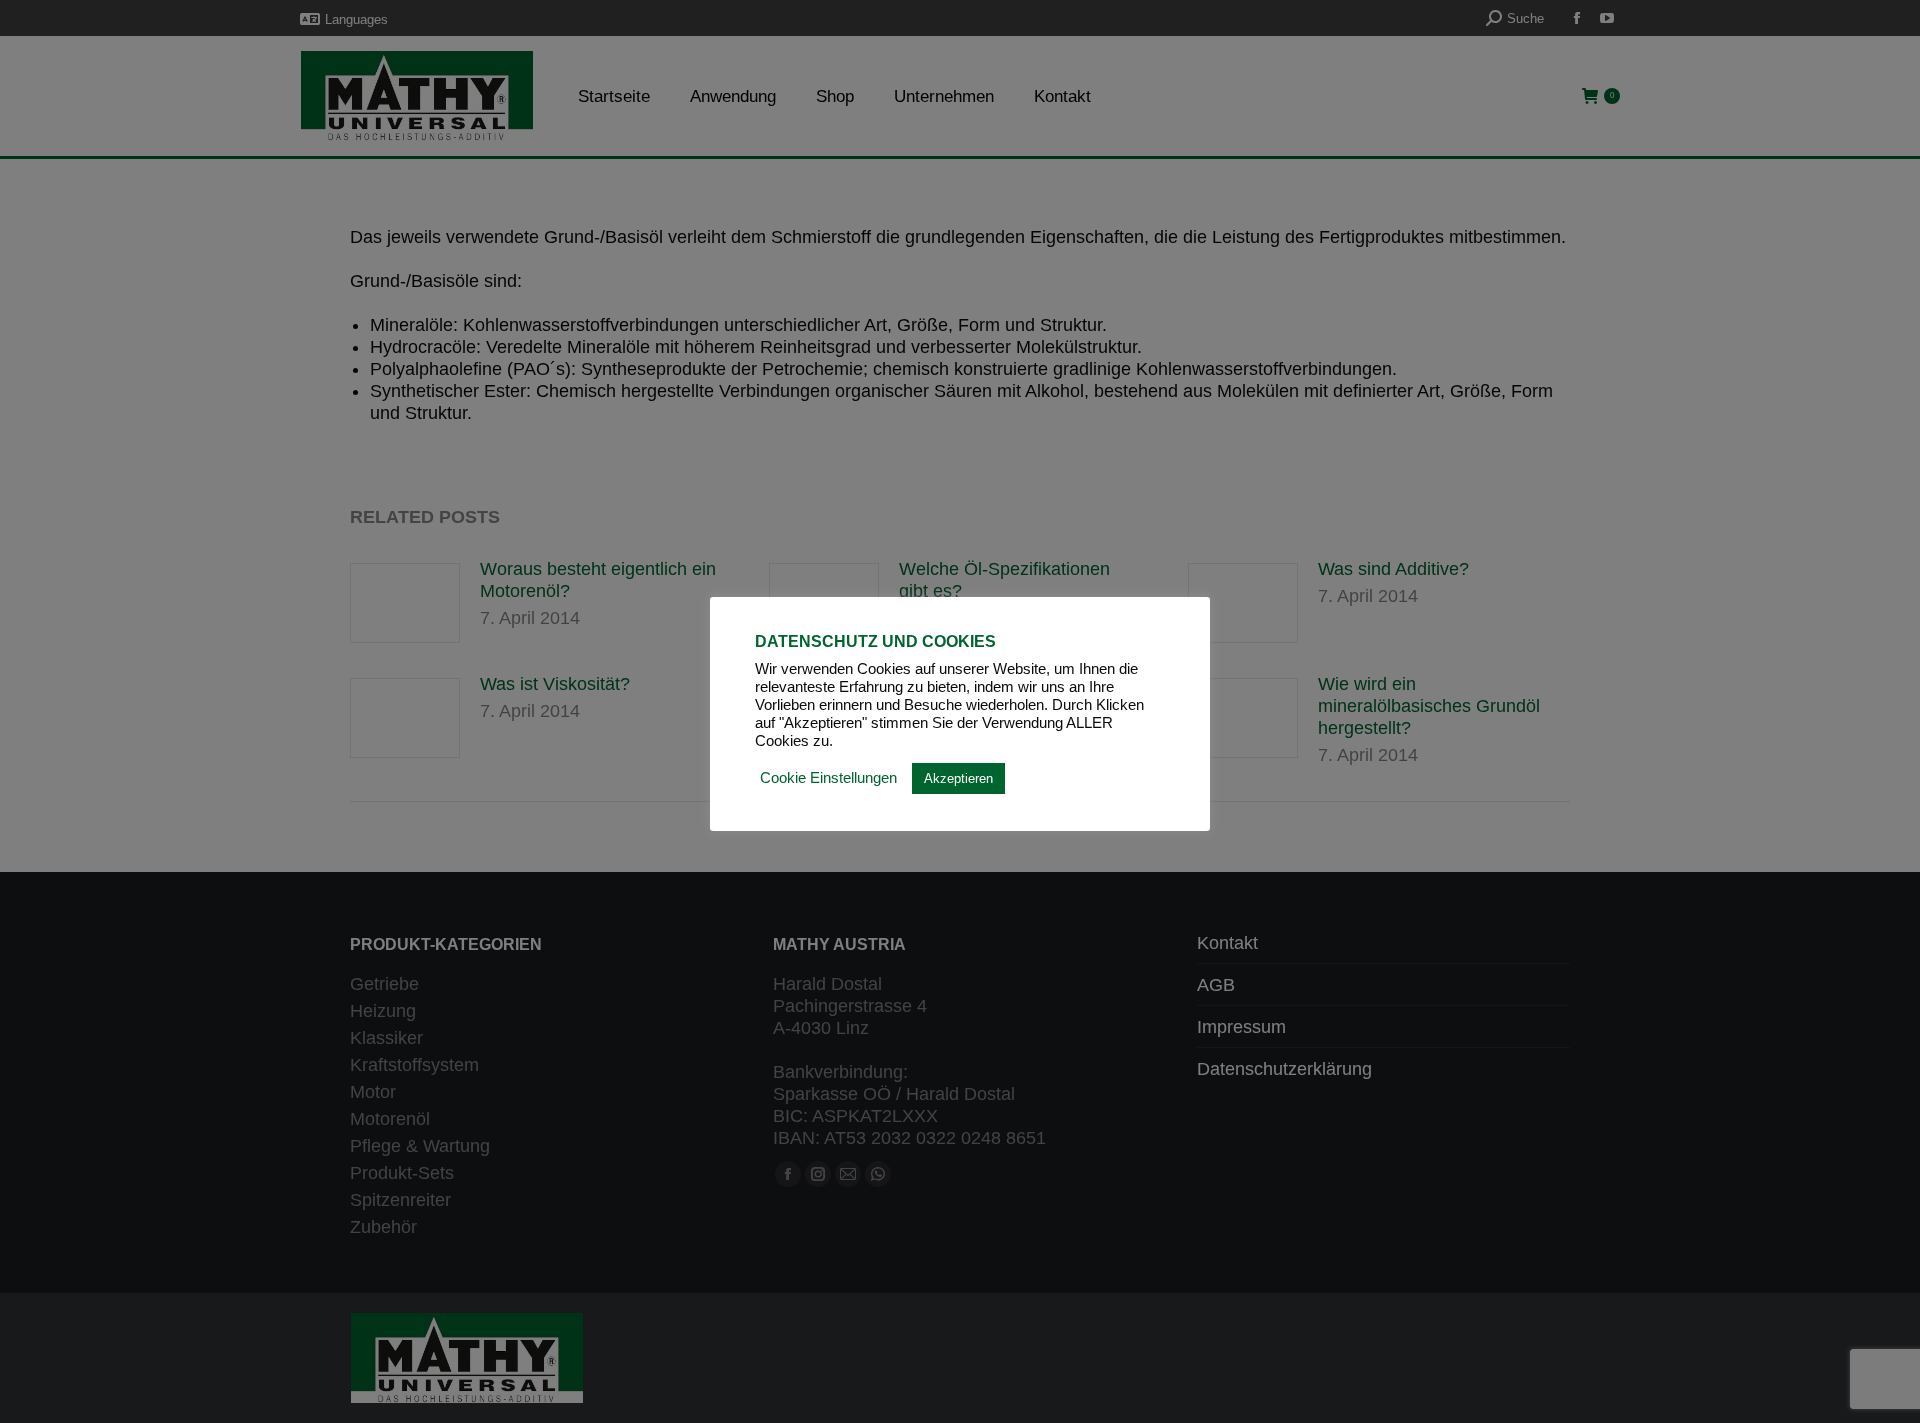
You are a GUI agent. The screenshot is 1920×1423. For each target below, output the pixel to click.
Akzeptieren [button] (958, 778)
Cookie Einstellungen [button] (828, 778)
